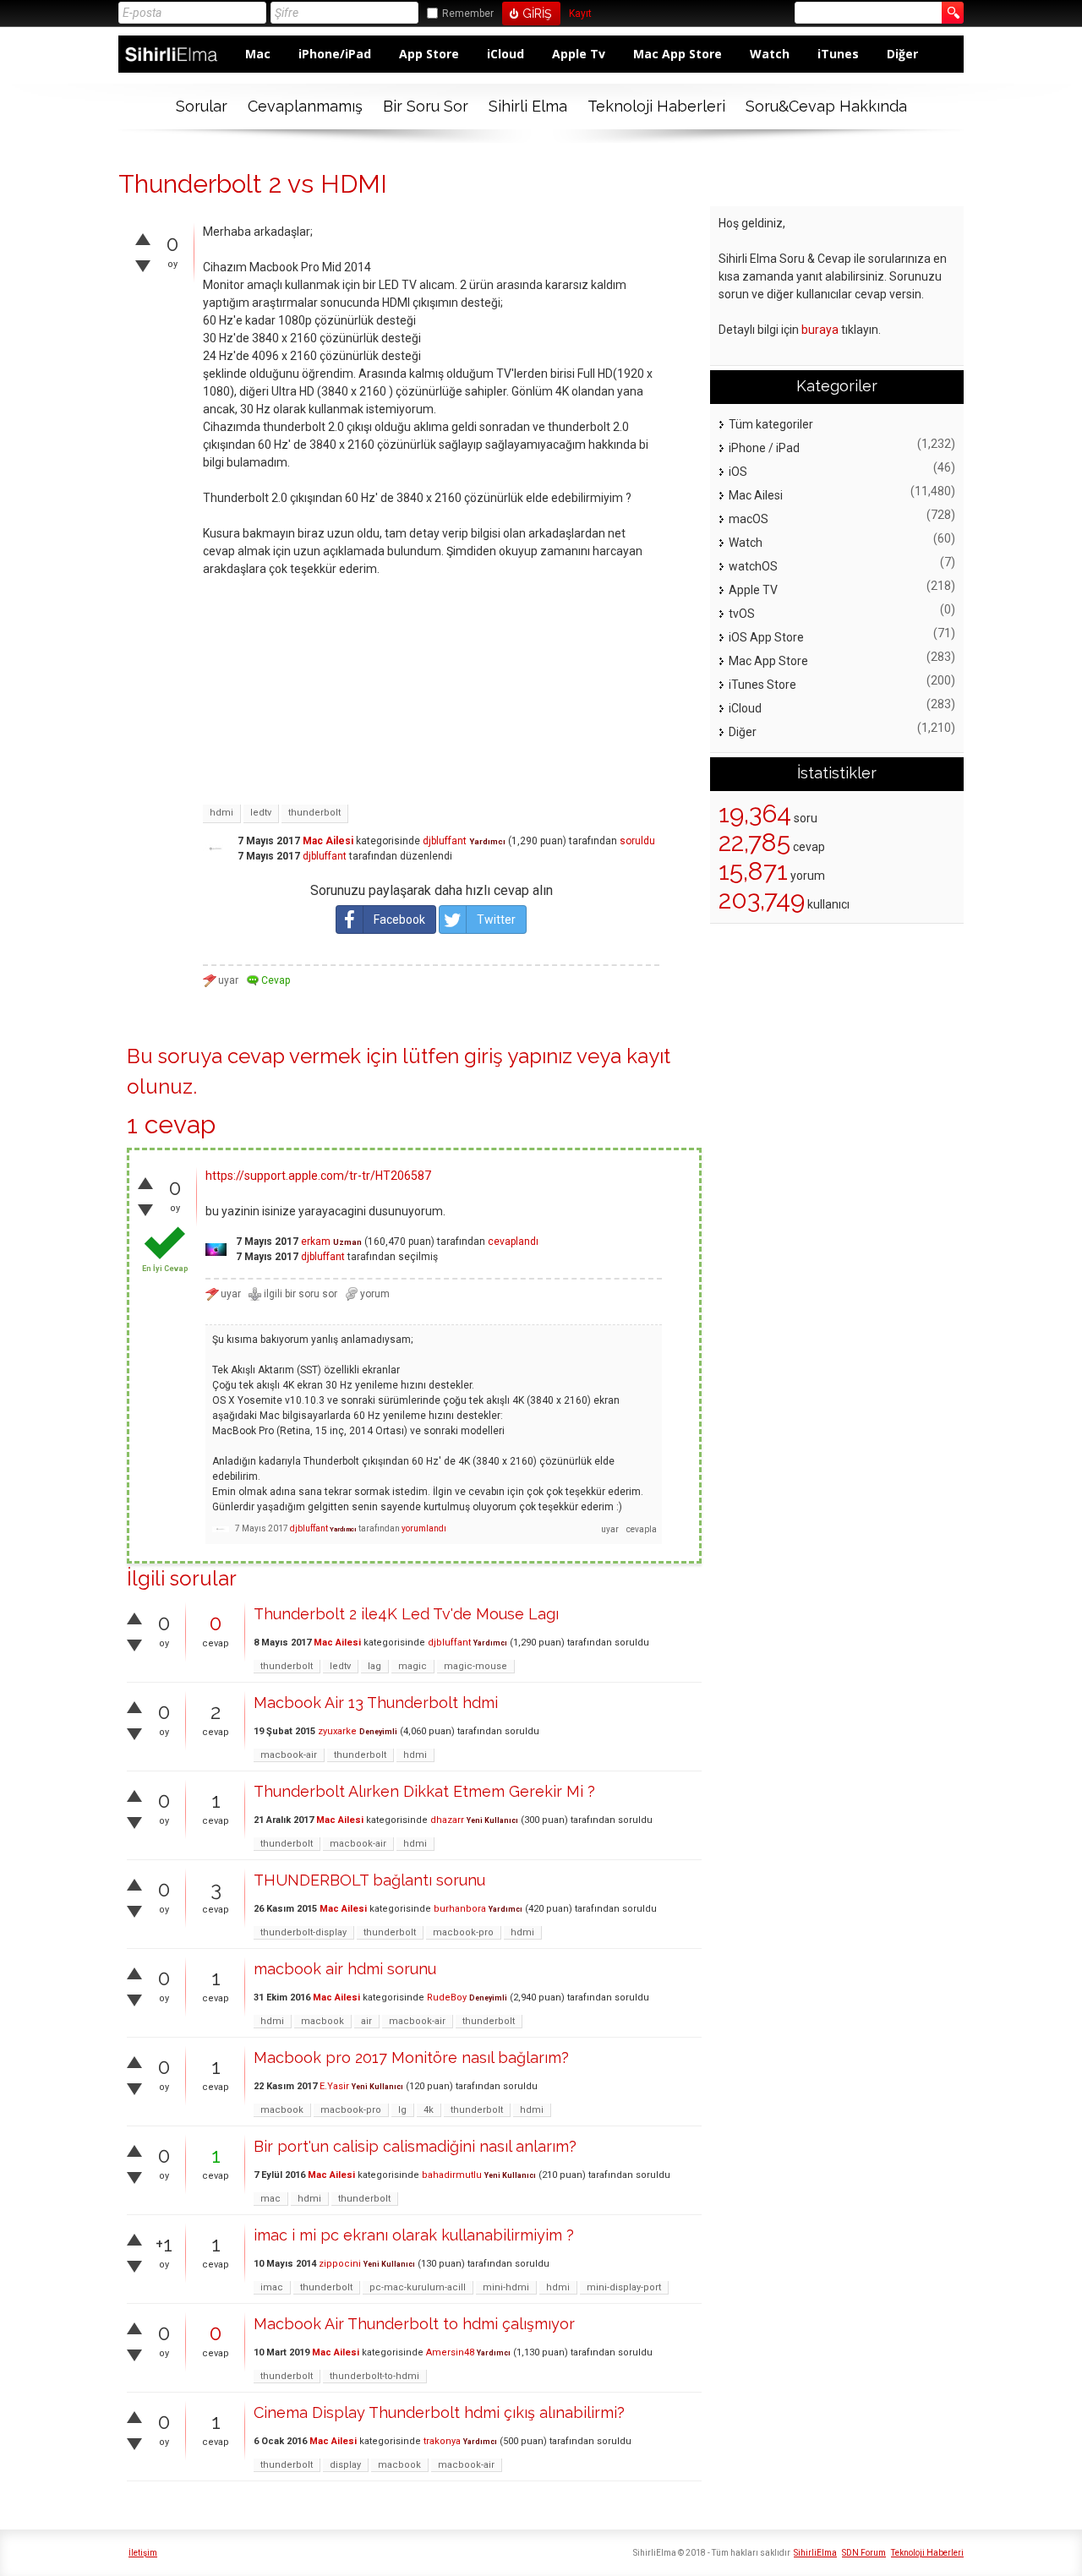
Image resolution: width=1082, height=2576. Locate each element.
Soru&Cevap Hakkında (826, 106)
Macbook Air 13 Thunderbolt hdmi (376, 1703)
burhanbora (460, 1909)
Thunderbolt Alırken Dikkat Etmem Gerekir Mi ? (424, 1791)
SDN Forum (864, 2553)
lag (374, 1666)
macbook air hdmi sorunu (345, 1969)
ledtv (261, 813)
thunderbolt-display (303, 1932)
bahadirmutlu (452, 2175)
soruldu (637, 841)
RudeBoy (447, 1997)
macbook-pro (463, 1932)
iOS (738, 472)
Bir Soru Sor (426, 106)
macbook (322, 2021)
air (366, 2021)
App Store (429, 54)
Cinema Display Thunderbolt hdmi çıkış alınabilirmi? (439, 2412)
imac (272, 2287)
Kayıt (580, 14)
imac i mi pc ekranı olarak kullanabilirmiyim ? (414, 2235)
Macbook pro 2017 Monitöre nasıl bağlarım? (411, 2058)
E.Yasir (334, 2086)
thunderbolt (314, 813)
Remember (468, 14)
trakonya (442, 2441)
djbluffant (445, 841)
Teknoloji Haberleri (656, 106)
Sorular (202, 106)
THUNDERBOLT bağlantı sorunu (369, 1880)
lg (402, 2110)
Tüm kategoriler (771, 424)
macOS (749, 519)
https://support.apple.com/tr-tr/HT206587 (318, 1176)
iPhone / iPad (764, 448)
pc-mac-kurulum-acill (418, 2287)
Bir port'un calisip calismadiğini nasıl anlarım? (415, 2146)
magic (413, 1666)
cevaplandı (513, 1242)
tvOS (742, 614)
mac (270, 2199)
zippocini (340, 2264)
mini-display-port (624, 2287)
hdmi (221, 813)
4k (429, 2110)
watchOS (753, 566)
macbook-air (289, 1755)
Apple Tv (579, 54)
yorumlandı (424, 1528)
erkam (316, 1242)
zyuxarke (337, 1731)
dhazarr (447, 1820)
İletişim (143, 2553)
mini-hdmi (506, 2287)
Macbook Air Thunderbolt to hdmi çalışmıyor (414, 2324)
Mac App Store (678, 54)
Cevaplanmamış (305, 106)
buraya (820, 330)
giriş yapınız (518, 1056)
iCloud (505, 54)
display (345, 2465)
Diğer (902, 54)
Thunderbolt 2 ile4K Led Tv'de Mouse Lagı (406, 1614)
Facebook (399, 920)
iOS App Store (766, 637)
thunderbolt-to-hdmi (374, 2376)
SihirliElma (815, 2553)
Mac (258, 54)
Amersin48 (450, 2352)
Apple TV (753, 590)
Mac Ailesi (328, 841)
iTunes (838, 54)
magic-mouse (475, 1666)
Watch (770, 54)
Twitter (496, 920)
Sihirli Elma (528, 106)
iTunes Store (762, 685)
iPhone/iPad (335, 54)
